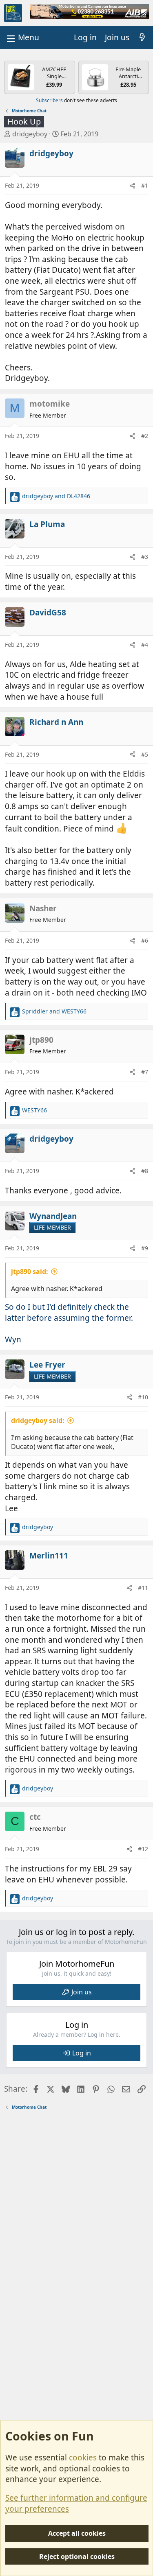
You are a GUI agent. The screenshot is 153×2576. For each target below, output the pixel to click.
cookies (83, 2458)
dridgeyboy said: (38, 1420)
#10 (143, 1397)
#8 (145, 1171)
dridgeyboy (30, 134)
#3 (145, 557)
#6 (145, 940)
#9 (145, 1248)
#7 (145, 1072)
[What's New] (142, 38)
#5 (145, 754)
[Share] (133, 186)
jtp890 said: (30, 1272)
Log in (82, 2053)
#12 (143, 1849)
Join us (82, 1992)
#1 (145, 185)
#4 (145, 645)
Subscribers (49, 100)
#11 (143, 1588)
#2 (145, 436)
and (56, 496)
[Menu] (22, 38)
